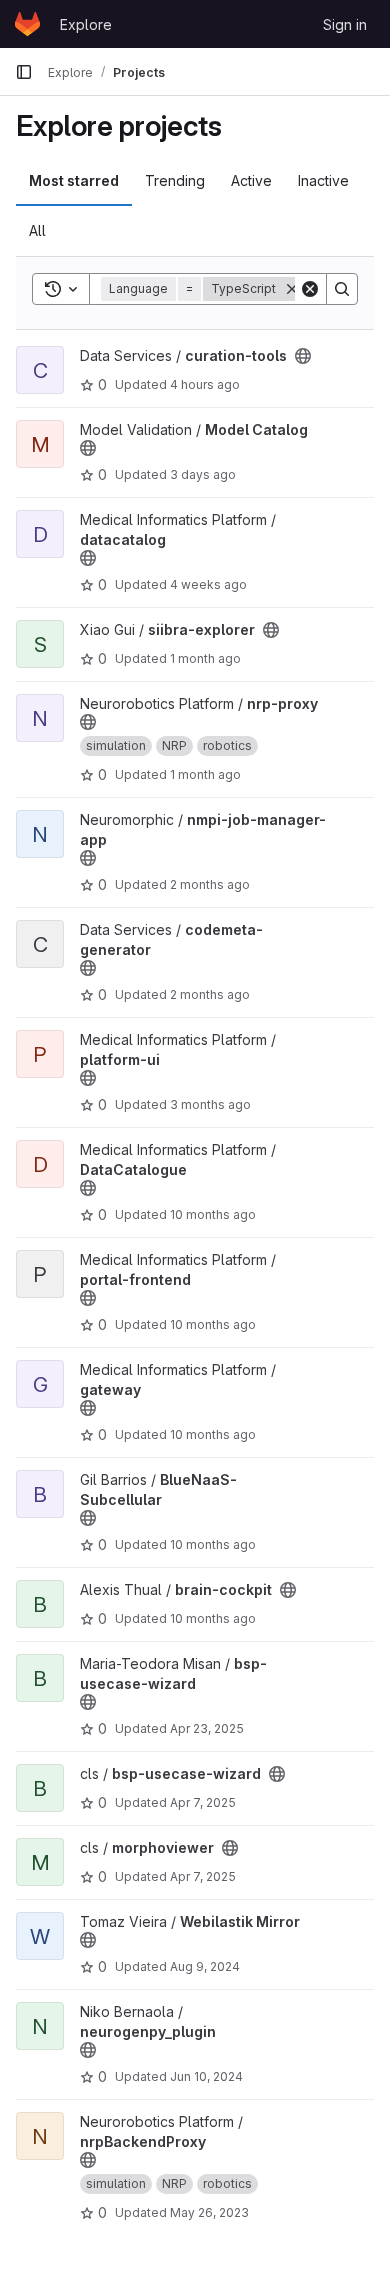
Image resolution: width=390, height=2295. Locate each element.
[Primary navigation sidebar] (24, 72)
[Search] (342, 289)
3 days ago (203, 474)
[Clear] (310, 289)
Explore (86, 24)
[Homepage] (27, 24)
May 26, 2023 (209, 2212)
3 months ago (210, 1104)
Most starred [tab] (74, 180)
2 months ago (210, 884)
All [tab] (37, 230)
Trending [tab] (175, 180)
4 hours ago (205, 384)
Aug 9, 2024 (205, 1966)
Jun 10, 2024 (206, 2076)
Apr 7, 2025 (203, 1802)
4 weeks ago (208, 584)
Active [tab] (251, 180)
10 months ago (213, 1214)
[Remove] (292, 289)
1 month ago (205, 658)
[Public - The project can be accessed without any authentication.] (303, 356)
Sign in (345, 24)
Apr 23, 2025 (207, 1728)
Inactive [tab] (323, 180)
